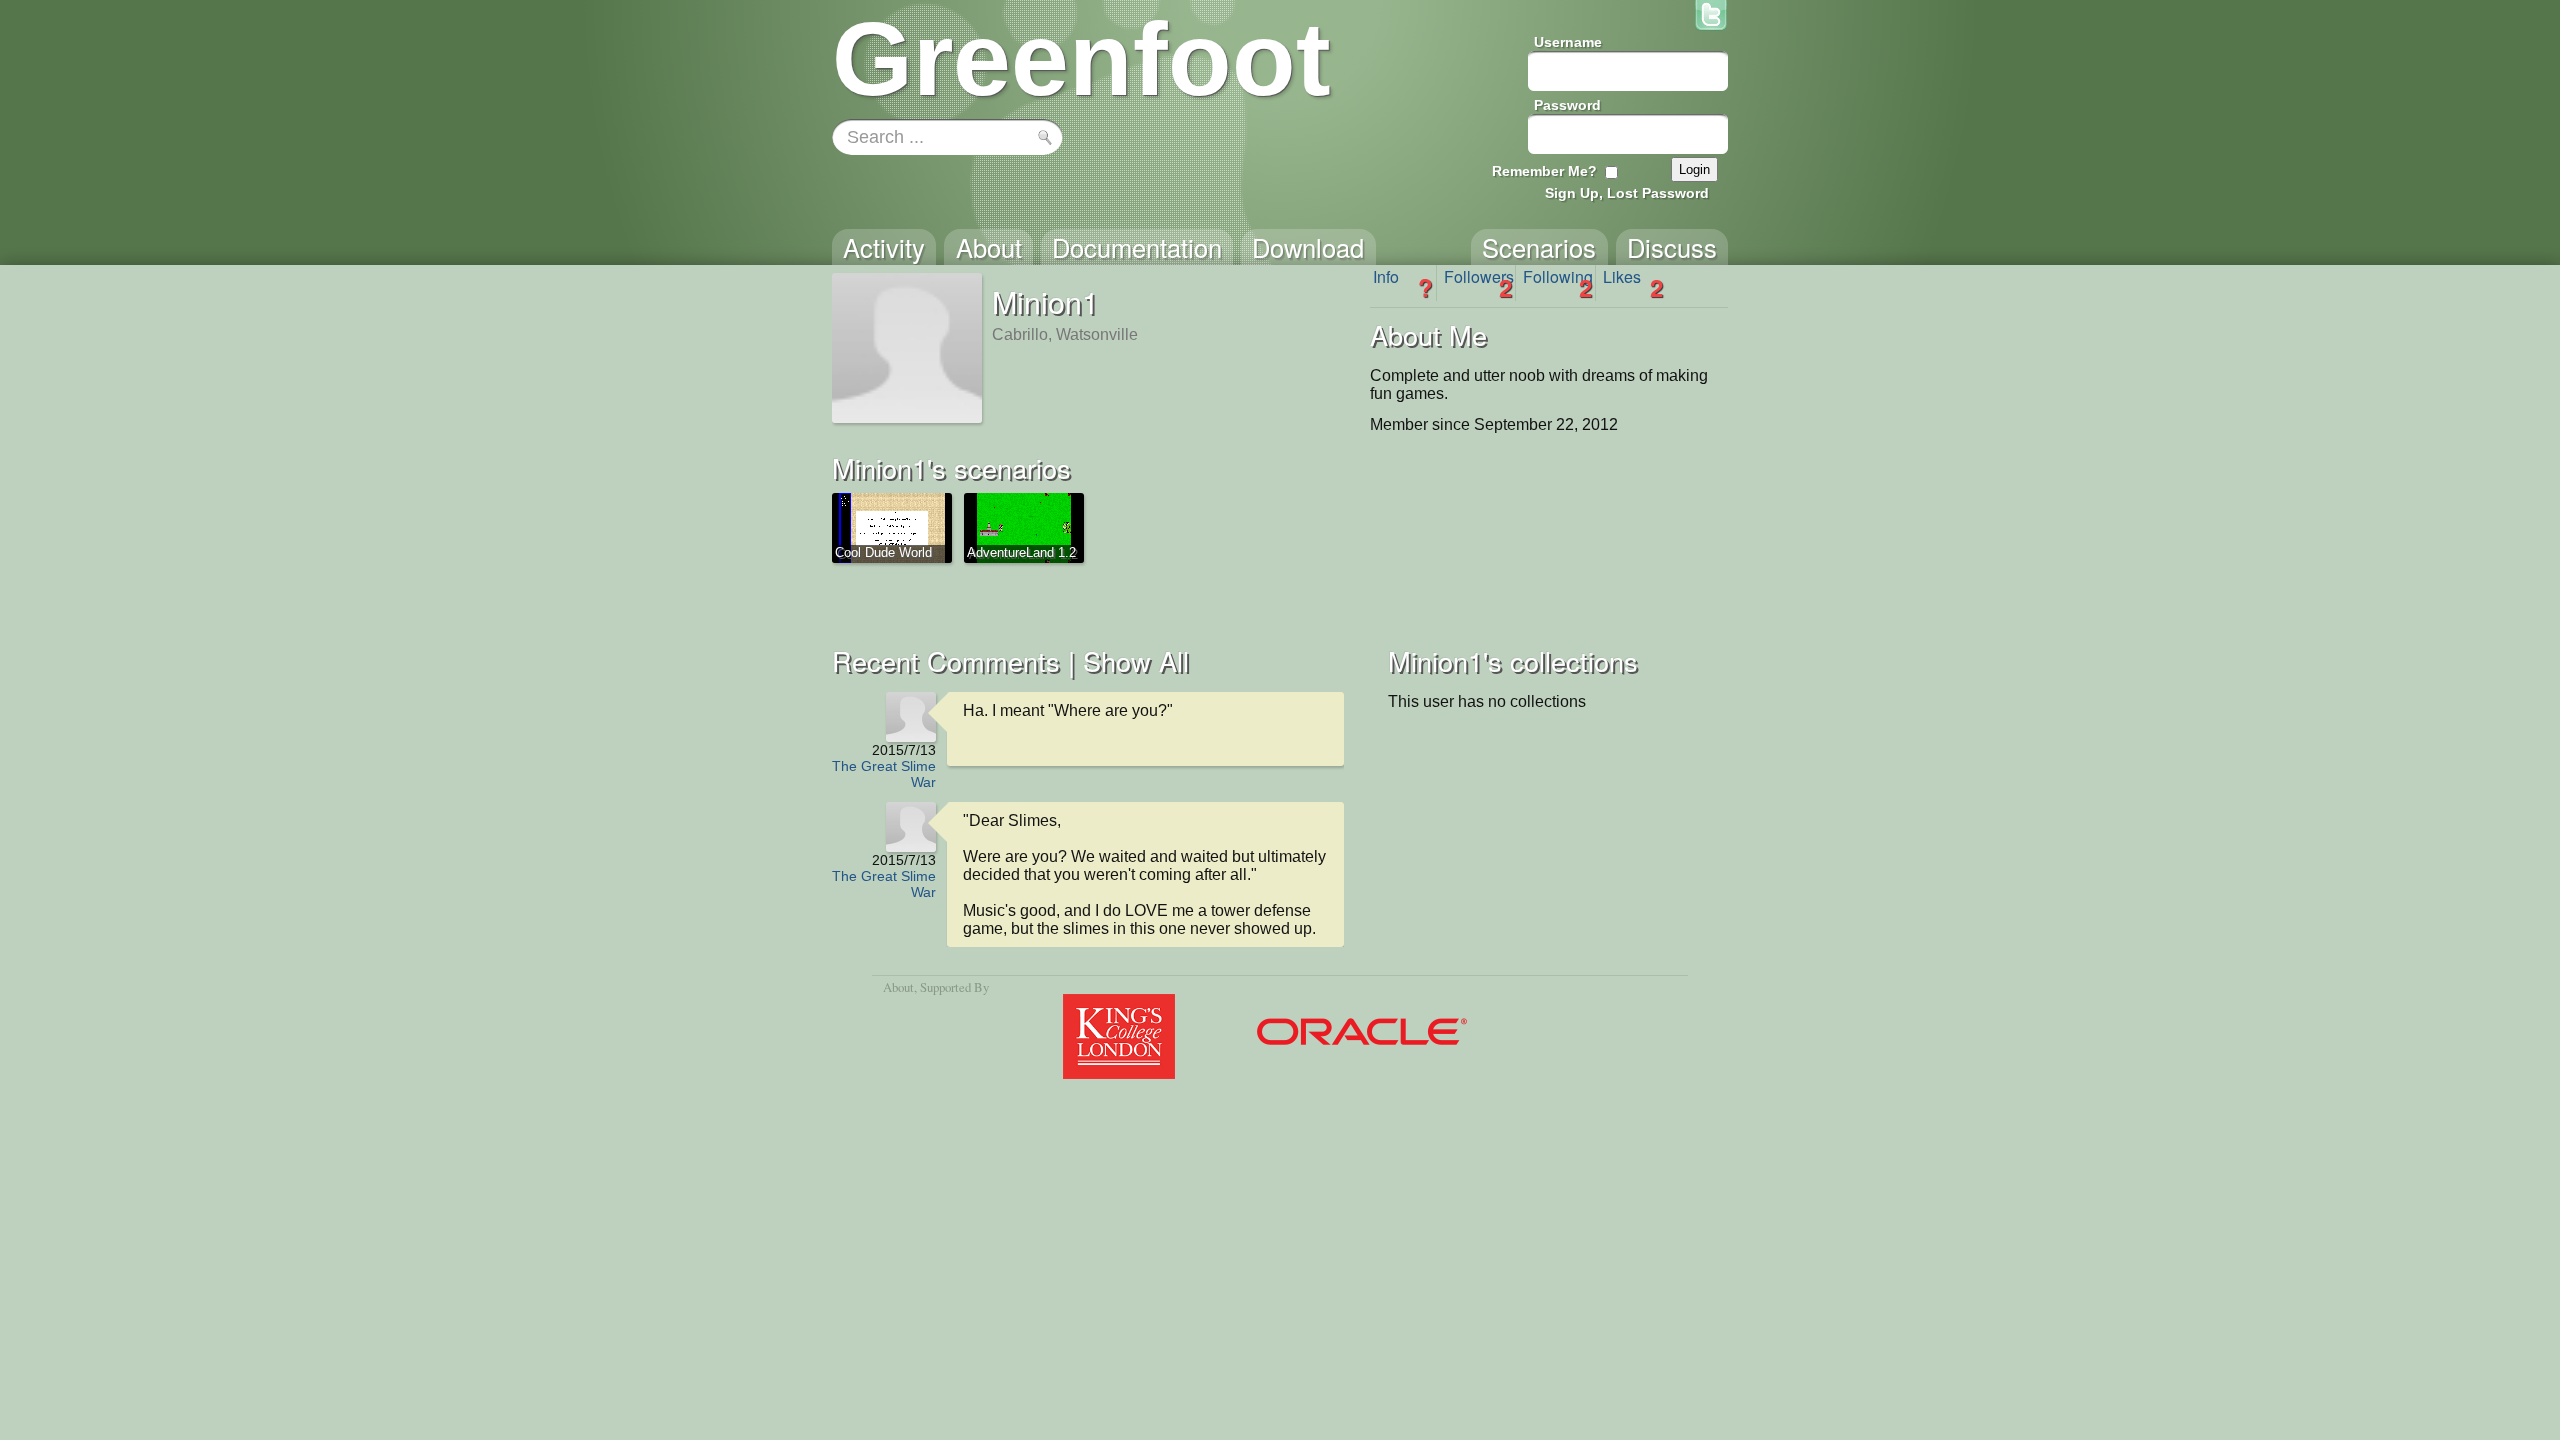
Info (1403, 283)
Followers (1479, 283)
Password (1567, 105)
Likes (1633, 283)
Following (1558, 283)
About (898, 987)
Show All (1136, 660)
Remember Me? (1544, 171)
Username (1568, 42)
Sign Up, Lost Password (1627, 193)
